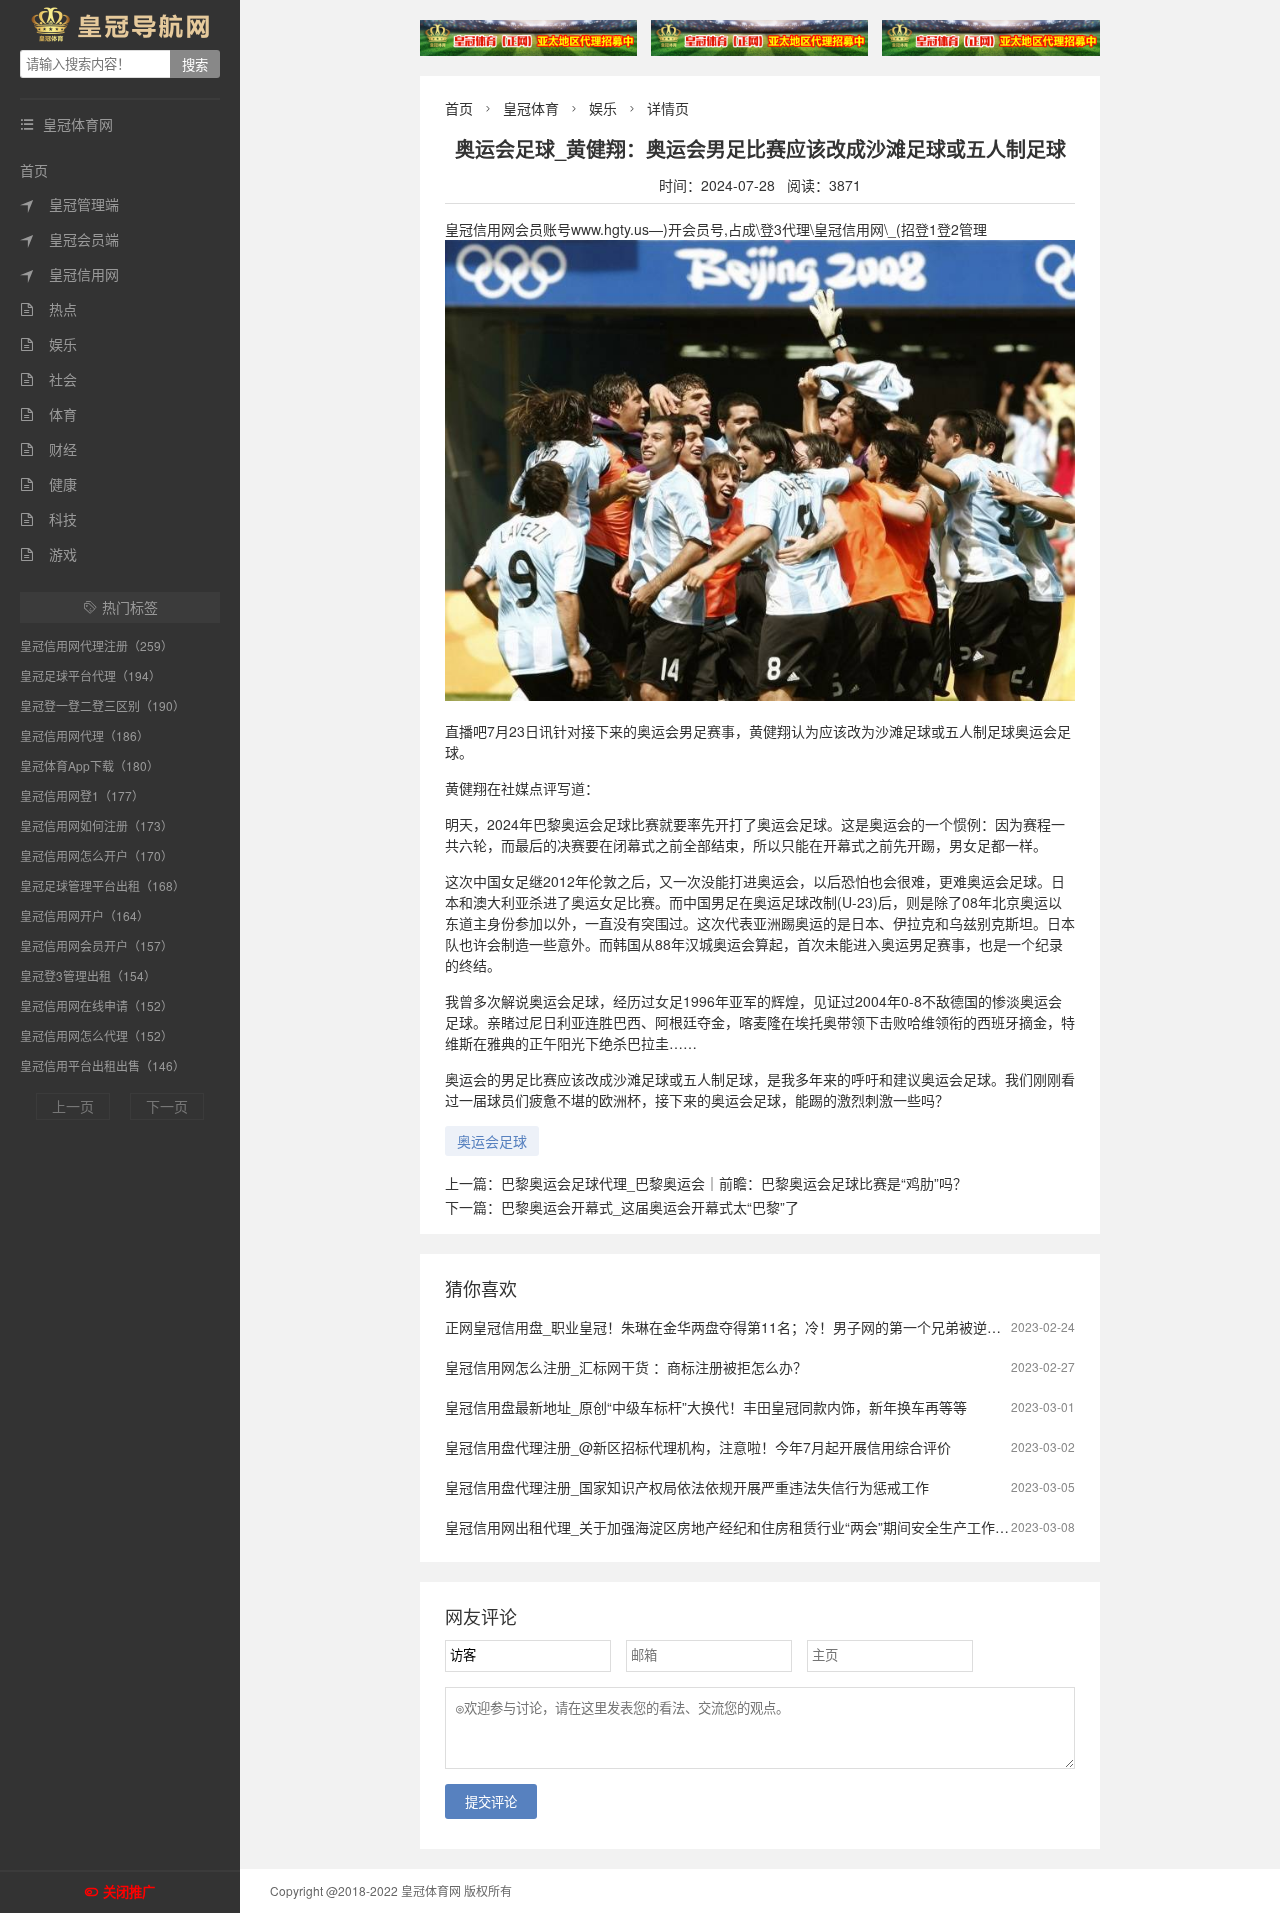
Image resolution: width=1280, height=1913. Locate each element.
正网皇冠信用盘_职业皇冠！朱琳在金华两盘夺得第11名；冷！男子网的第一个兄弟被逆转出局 (737, 1327)
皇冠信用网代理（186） (84, 735)
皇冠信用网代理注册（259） (96, 645)
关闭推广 (129, 1892)
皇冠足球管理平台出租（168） (102, 885)
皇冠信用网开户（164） (84, 915)
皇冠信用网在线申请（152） (96, 1005)
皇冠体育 (531, 108)
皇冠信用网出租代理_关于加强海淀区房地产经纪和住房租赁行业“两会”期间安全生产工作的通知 (741, 1527)
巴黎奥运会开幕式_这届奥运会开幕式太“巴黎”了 (650, 1207)
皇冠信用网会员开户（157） (96, 945)
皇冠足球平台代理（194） (90, 675)
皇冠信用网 (69, 274)
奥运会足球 (492, 1141)
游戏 (48, 554)
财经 (48, 449)
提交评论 (491, 1802)
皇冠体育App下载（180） (89, 765)
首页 (34, 170)
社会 (48, 379)
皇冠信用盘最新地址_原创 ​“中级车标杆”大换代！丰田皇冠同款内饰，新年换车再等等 (706, 1407)
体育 (48, 414)
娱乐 (48, 344)
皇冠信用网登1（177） (82, 795)
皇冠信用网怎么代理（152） (96, 1035)
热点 (48, 309)
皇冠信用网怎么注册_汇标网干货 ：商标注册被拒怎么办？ (626, 1367)
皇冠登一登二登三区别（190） (102, 705)
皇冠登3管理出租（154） (88, 975)
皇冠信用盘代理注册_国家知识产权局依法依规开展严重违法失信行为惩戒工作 (687, 1487)
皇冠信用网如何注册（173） (96, 825)
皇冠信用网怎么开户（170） (96, 855)
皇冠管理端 (69, 204)
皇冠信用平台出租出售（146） (102, 1065)
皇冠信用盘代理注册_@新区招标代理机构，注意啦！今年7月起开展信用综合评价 (698, 1447)
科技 (48, 519)
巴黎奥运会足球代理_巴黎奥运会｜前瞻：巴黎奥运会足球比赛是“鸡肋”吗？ (734, 1183)
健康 (48, 484)
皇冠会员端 (69, 239)
